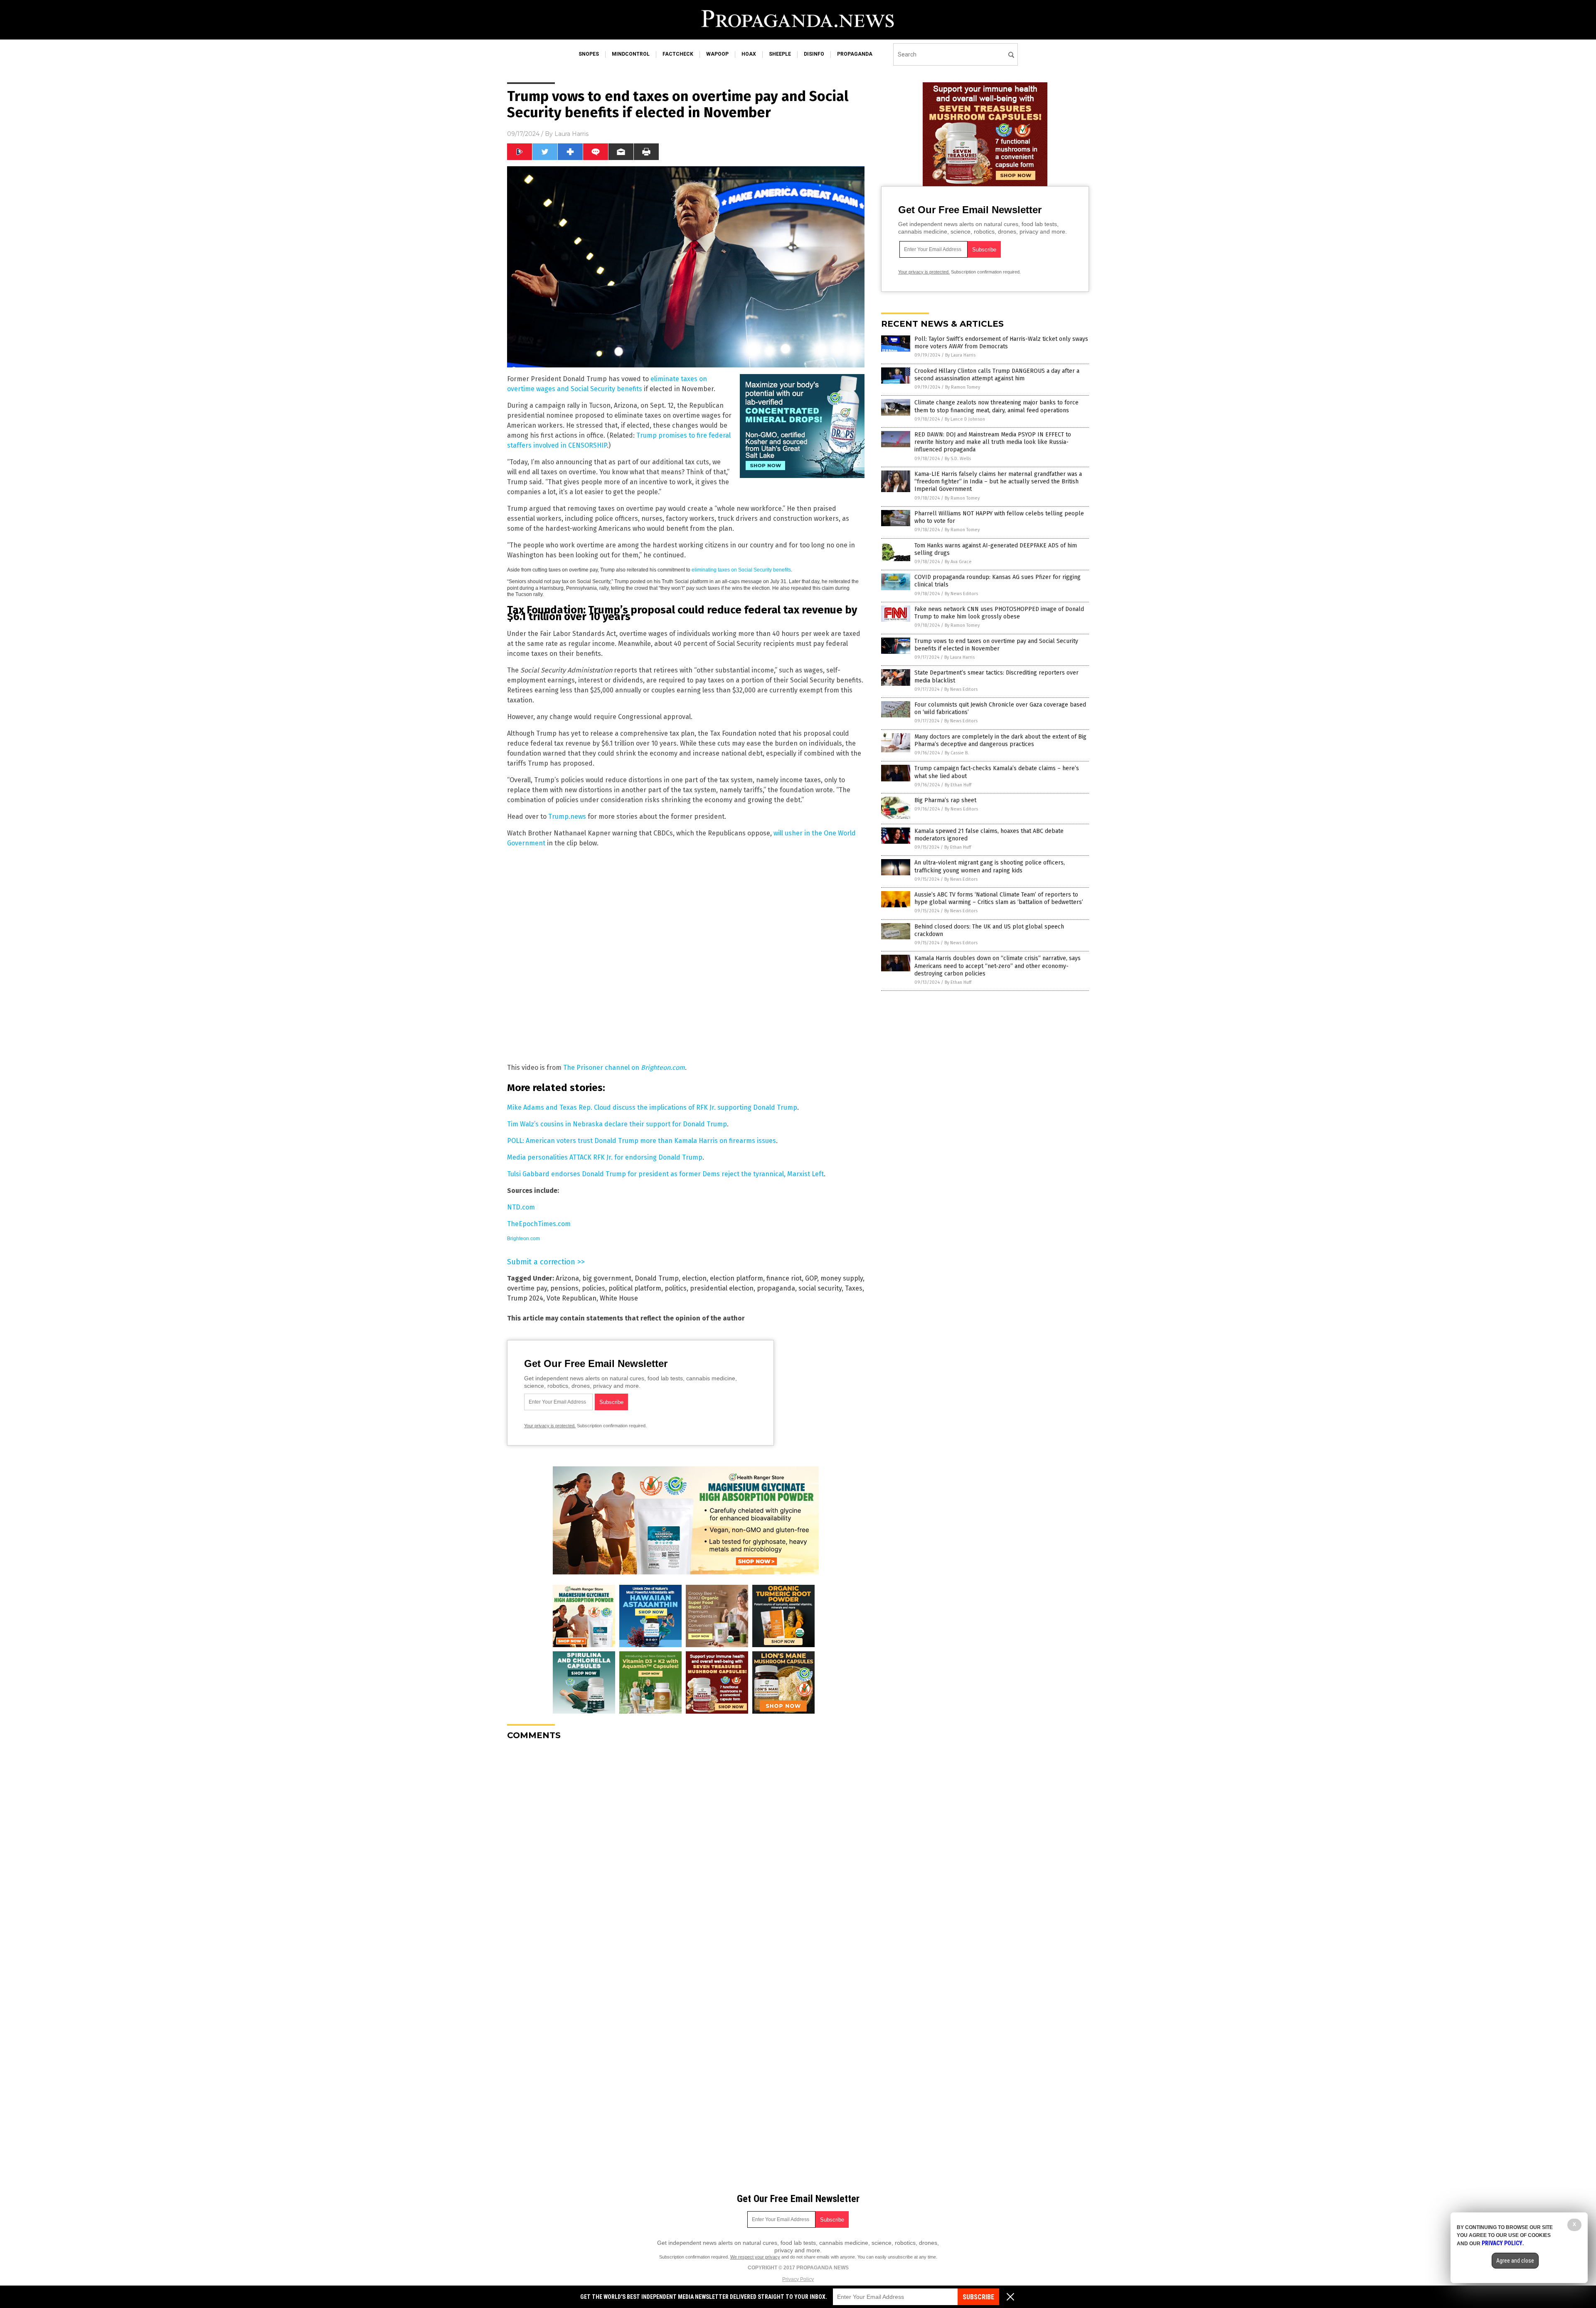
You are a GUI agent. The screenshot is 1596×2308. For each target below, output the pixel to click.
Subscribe (978, 2297)
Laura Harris (571, 134)
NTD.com (521, 1207)
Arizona (567, 1278)
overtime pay (527, 1288)
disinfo (814, 54)
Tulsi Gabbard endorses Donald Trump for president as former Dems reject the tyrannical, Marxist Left (665, 1174)
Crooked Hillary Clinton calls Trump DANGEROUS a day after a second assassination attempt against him (997, 375)
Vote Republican (571, 1298)
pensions (564, 1288)
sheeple (780, 54)
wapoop (717, 54)
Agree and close (1515, 2261)
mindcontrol (631, 54)
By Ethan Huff (958, 785)
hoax (749, 54)
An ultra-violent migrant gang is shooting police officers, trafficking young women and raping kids (990, 866)
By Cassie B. (957, 753)
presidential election (722, 1288)
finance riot (784, 1278)
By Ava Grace (958, 562)
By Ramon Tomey (963, 387)
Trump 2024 (525, 1298)
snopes (589, 54)
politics (676, 1288)
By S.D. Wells (958, 459)
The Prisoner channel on (624, 1068)
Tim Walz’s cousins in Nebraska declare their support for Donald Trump (617, 1124)
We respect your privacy (755, 2257)
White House (619, 1298)
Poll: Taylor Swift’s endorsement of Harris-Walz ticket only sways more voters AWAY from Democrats (1001, 343)
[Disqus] (686, 1851)
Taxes (854, 1288)
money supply (842, 1278)
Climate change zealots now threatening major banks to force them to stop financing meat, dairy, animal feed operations (996, 406)
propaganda (855, 54)
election (694, 1278)
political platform (635, 1288)
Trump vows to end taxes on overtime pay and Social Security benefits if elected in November (996, 645)
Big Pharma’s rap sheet (945, 800)
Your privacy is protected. (550, 1426)
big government (607, 1278)
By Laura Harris (960, 355)
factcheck (678, 54)
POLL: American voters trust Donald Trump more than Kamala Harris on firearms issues (642, 1141)
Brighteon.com (523, 1239)
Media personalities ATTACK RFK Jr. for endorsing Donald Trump (605, 1157)
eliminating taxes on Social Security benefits (741, 570)
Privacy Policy (798, 2279)
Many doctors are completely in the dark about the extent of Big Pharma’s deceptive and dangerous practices (1000, 740)
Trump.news (567, 817)
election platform (736, 1278)
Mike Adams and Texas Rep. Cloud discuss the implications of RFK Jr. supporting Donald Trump (652, 1107)
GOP (811, 1278)
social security (820, 1288)
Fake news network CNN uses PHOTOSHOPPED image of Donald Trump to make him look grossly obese (999, 613)
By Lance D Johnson (965, 419)
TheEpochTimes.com (539, 1224)
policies (594, 1288)
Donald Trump (657, 1278)
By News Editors (961, 594)
